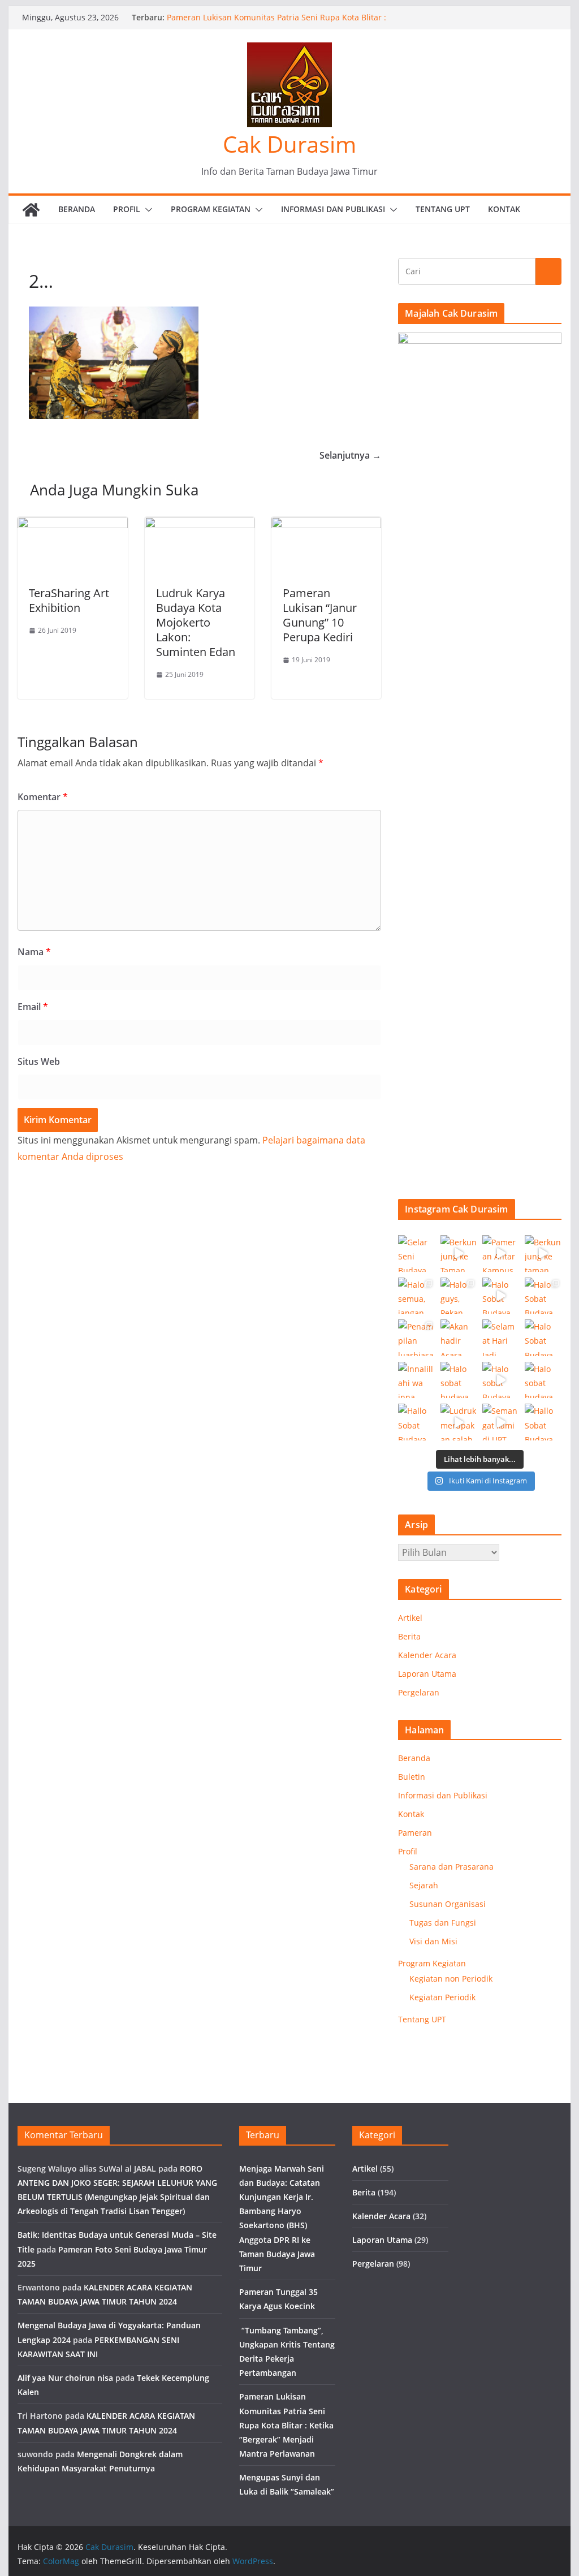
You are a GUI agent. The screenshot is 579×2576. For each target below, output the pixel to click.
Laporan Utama (427, 1674)
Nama (34, 952)
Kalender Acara (427, 1655)
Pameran (415, 1833)
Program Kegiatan (211, 209)
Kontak (504, 209)
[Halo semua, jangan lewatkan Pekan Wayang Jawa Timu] (416, 1296)
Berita (409, 1636)
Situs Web (39, 1062)
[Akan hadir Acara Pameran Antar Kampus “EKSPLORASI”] (459, 1338)
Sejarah (424, 1885)
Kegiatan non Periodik (451, 1979)
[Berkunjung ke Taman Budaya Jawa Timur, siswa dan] (459, 1254)
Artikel (410, 1618)
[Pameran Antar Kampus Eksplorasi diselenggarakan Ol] (501, 1254)
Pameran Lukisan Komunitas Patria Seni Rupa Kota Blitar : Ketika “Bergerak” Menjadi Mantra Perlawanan (286, 2425)
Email (33, 1007)
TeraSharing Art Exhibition (69, 600)
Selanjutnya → (350, 455)
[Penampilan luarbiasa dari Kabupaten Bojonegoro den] (416, 1338)
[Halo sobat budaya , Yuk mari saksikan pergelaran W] (459, 1380)
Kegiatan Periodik (442, 1997)
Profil (127, 209)
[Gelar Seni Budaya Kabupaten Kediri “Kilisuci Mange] (416, 1254)
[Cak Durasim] (31, 210)
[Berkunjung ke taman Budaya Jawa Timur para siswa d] (543, 1254)
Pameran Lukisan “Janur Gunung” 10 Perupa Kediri (320, 615)
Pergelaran (419, 1692)
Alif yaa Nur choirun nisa (65, 2378)
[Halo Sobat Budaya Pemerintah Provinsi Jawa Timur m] (543, 1338)
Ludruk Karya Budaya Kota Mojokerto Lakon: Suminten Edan (196, 622)
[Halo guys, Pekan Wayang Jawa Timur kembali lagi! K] (459, 1296)
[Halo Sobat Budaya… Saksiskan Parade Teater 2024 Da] (543, 1296)
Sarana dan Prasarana (451, 1867)
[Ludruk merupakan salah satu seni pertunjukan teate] (459, 1422)
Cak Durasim (289, 144)
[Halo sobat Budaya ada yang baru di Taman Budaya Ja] (501, 1380)
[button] (146, 210)
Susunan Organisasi (448, 1904)
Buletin (412, 1777)
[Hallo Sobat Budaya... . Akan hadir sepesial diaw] (416, 1422)
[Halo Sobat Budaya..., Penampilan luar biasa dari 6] (501, 1296)
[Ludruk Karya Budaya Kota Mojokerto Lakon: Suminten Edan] (200, 525)
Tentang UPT (443, 209)
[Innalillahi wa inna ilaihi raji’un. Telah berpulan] (416, 1380)
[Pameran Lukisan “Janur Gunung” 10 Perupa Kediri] (326, 525)
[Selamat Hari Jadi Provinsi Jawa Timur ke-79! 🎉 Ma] (501, 1338)
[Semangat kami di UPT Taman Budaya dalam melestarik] (501, 1422)
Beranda (77, 209)
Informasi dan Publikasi (333, 209)
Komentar (43, 797)
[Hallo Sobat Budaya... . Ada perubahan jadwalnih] (543, 1422)
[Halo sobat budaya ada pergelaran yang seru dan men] (543, 1380)
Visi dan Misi (433, 1941)
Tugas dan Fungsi (443, 1923)
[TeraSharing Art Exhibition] (72, 525)
